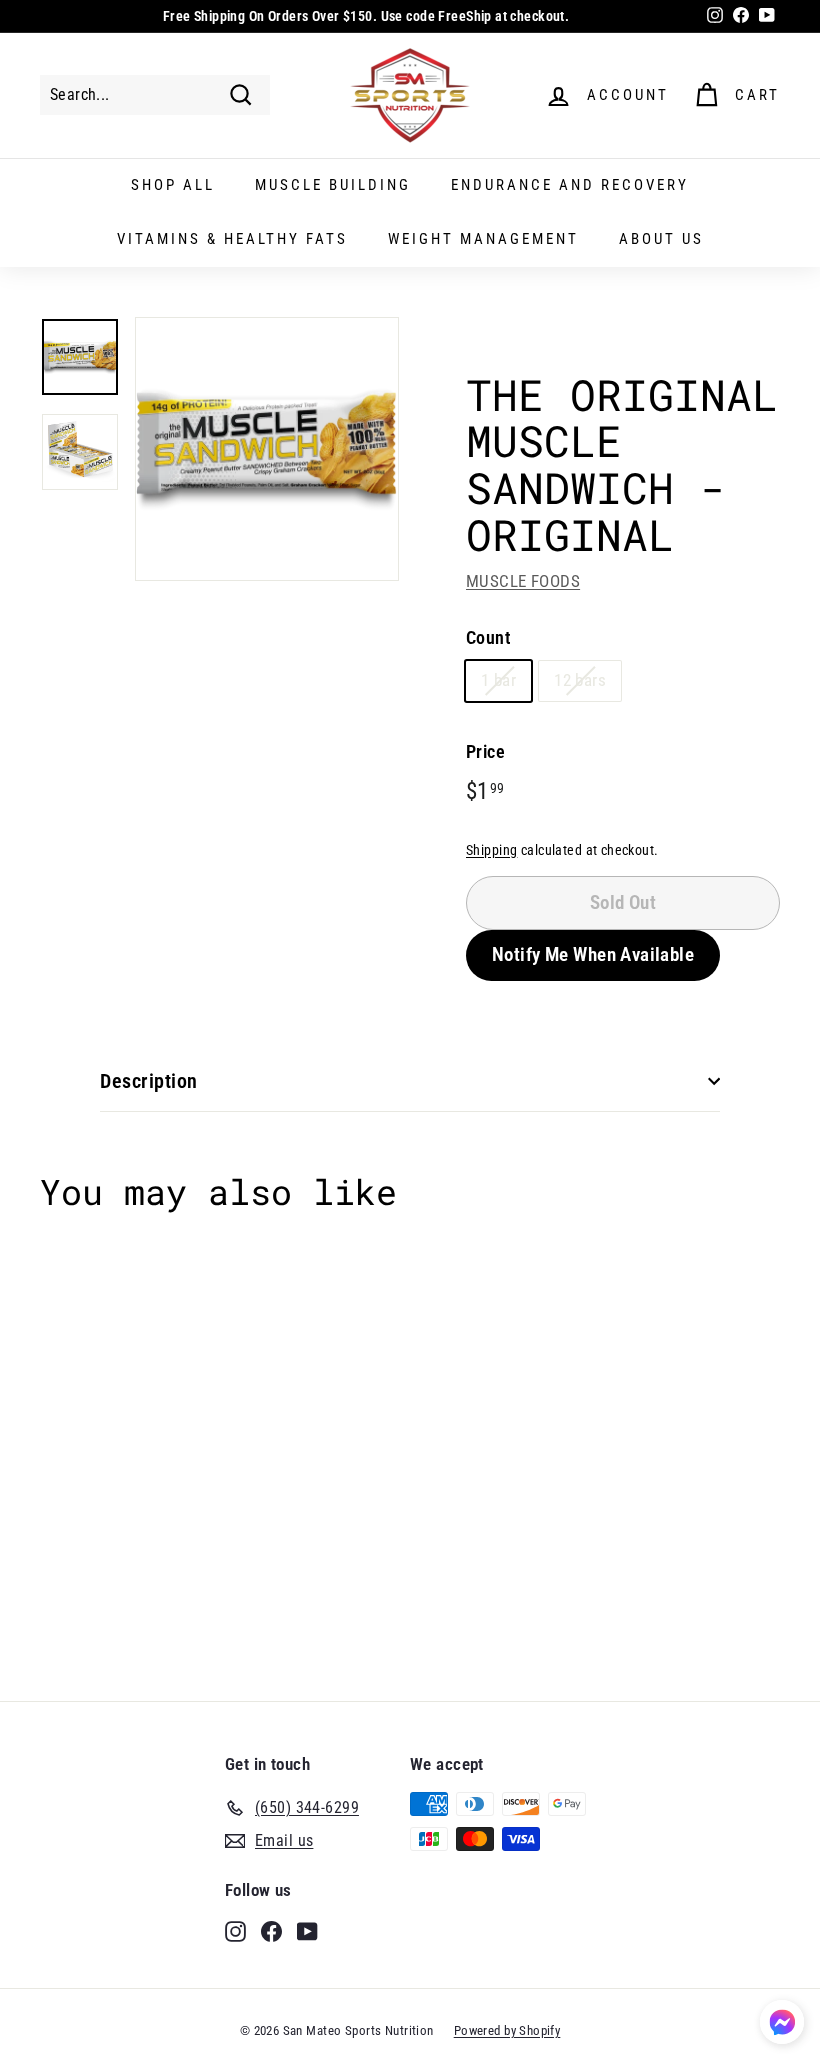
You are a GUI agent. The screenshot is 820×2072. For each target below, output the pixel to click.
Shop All (173, 185)
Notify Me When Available (593, 954)
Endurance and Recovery (570, 185)
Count (488, 637)
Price (485, 751)
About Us (661, 239)
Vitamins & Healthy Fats (232, 239)
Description (149, 1081)
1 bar (498, 680)
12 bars (580, 680)
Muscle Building (333, 185)
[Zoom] (267, 449)
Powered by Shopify (507, 2030)
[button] (782, 2025)
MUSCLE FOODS (523, 581)
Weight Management (483, 239)
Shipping (491, 850)
